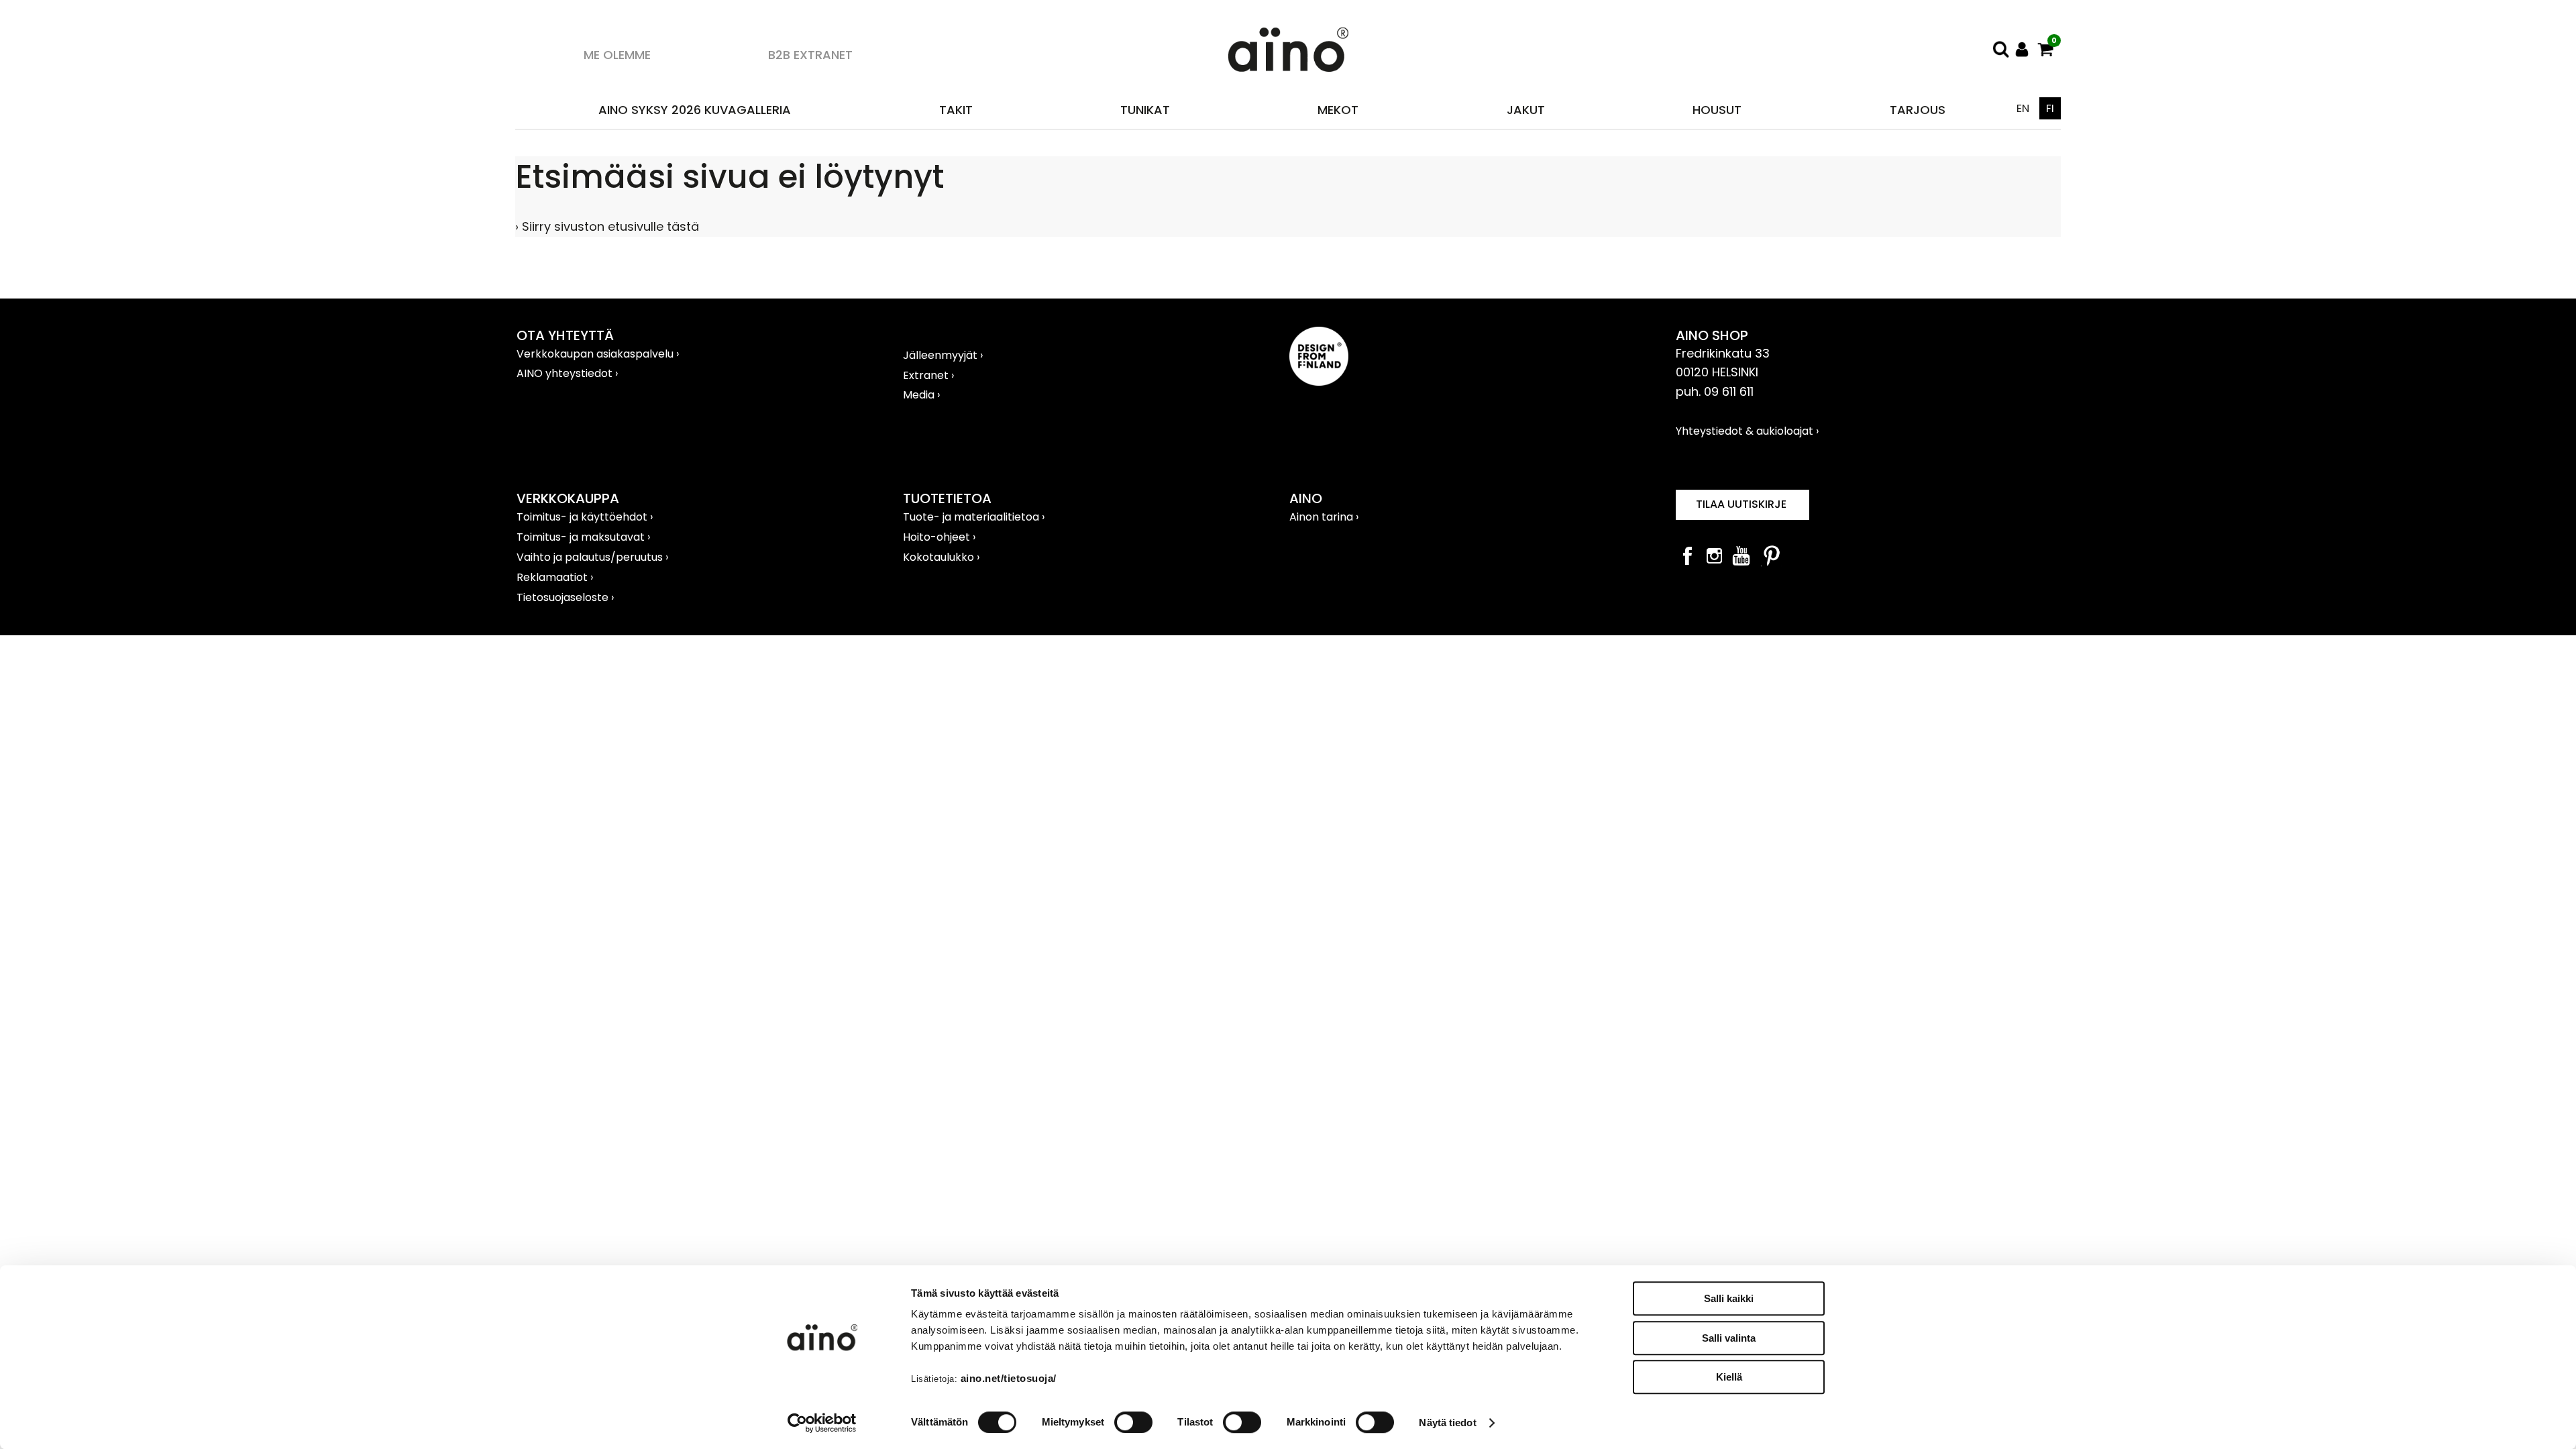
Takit (956, 110)
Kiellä (1729, 1377)
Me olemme (617, 55)
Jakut (1526, 110)
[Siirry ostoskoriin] (2046, 49)
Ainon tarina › (1324, 517)
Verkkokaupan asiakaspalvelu (596, 354)
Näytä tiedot (1447, 1423)
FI (2050, 108)
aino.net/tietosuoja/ (1009, 1378)
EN (2023, 108)
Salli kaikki (1729, 1298)
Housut (1717, 110)
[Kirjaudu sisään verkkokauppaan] (2022, 49)
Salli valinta (1729, 1338)
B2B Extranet (810, 55)
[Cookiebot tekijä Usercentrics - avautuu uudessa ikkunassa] (822, 1423)
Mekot (1338, 110)
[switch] (1133, 1422)
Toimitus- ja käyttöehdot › (585, 517)
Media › (921, 395)
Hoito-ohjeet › (939, 537)
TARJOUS (1918, 110)
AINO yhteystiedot (566, 373)
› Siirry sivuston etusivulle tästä (607, 226)
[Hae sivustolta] (2000, 49)
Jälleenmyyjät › (943, 355)
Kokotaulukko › (941, 557)
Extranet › (928, 375)
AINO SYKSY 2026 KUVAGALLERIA (695, 110)
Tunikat (1145, 110)
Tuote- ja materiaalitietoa (972, 517)
